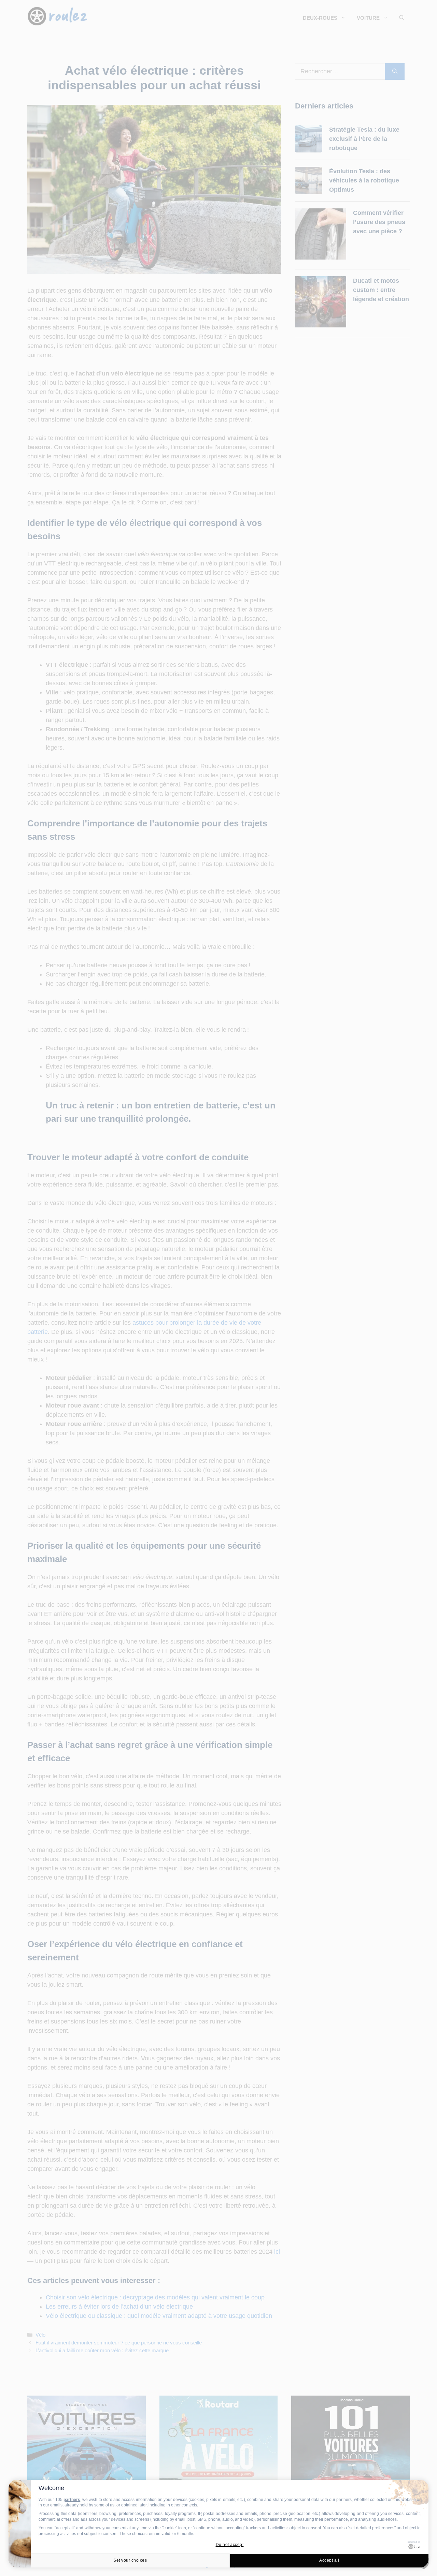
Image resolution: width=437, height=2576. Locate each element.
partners (72, 2500)
